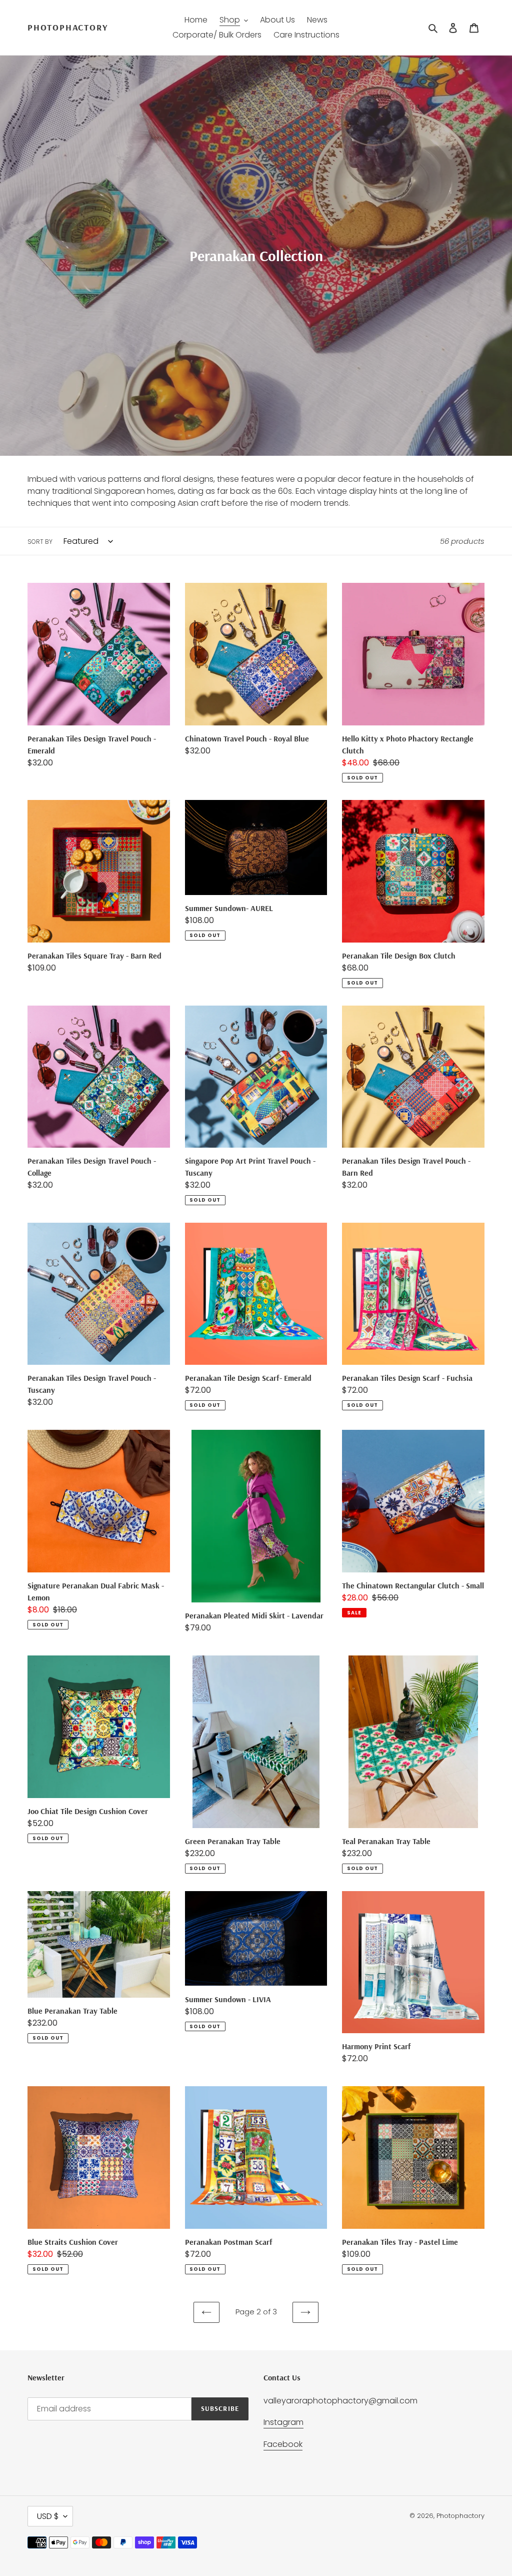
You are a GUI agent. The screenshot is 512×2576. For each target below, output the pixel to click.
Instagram (283, 2422)
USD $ (48, 2516)
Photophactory (67, 28)
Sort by (40, 542)
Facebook (283, 2444)
